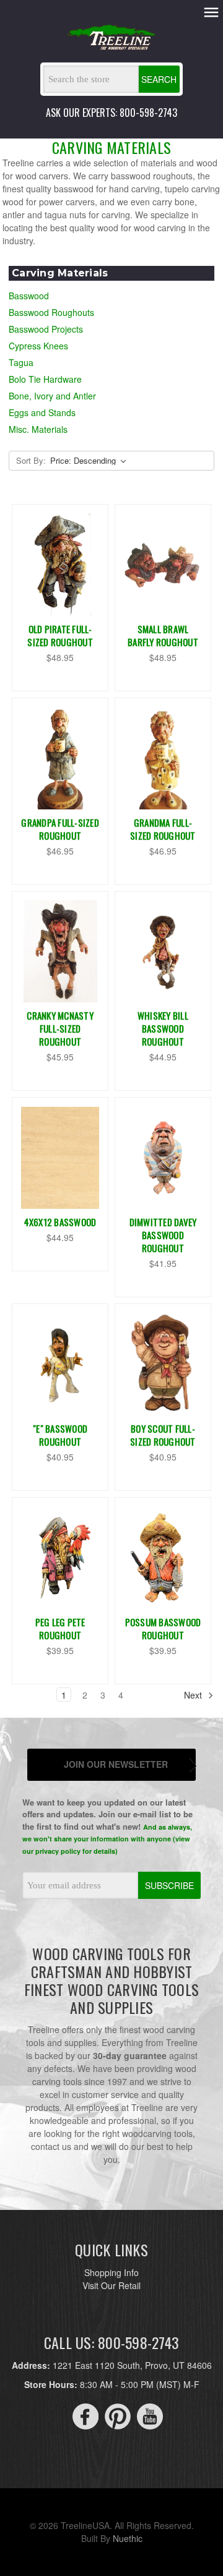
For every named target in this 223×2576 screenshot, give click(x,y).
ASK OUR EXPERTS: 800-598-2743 (111, 113)
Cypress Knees (38, 346)
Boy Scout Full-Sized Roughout (163, 1435)
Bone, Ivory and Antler (52, 396)
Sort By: (31, 460)
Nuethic (128, 2538)
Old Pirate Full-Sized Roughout (60, 635)
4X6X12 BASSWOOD (60, 1222)
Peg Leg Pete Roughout (60, 1628)
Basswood (29, 296)
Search (159, 79)
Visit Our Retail (111, 2285)
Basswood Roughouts (51, 312)
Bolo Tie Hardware (45, 379)
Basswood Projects (46, 329)
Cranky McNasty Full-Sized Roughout (60, 1028)
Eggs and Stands (42, 412)
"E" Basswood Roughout (60, 1435)
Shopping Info (111, 2272)
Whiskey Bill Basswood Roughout (163, 1028)
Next (194, 1695)
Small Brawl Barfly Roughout (163, 635)
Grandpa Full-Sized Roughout (60, 829)
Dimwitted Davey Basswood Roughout (163, 1235)
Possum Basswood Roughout (163, 1628)
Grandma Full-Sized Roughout (163, 829)
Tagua (21, 362)
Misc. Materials (38, 429)
